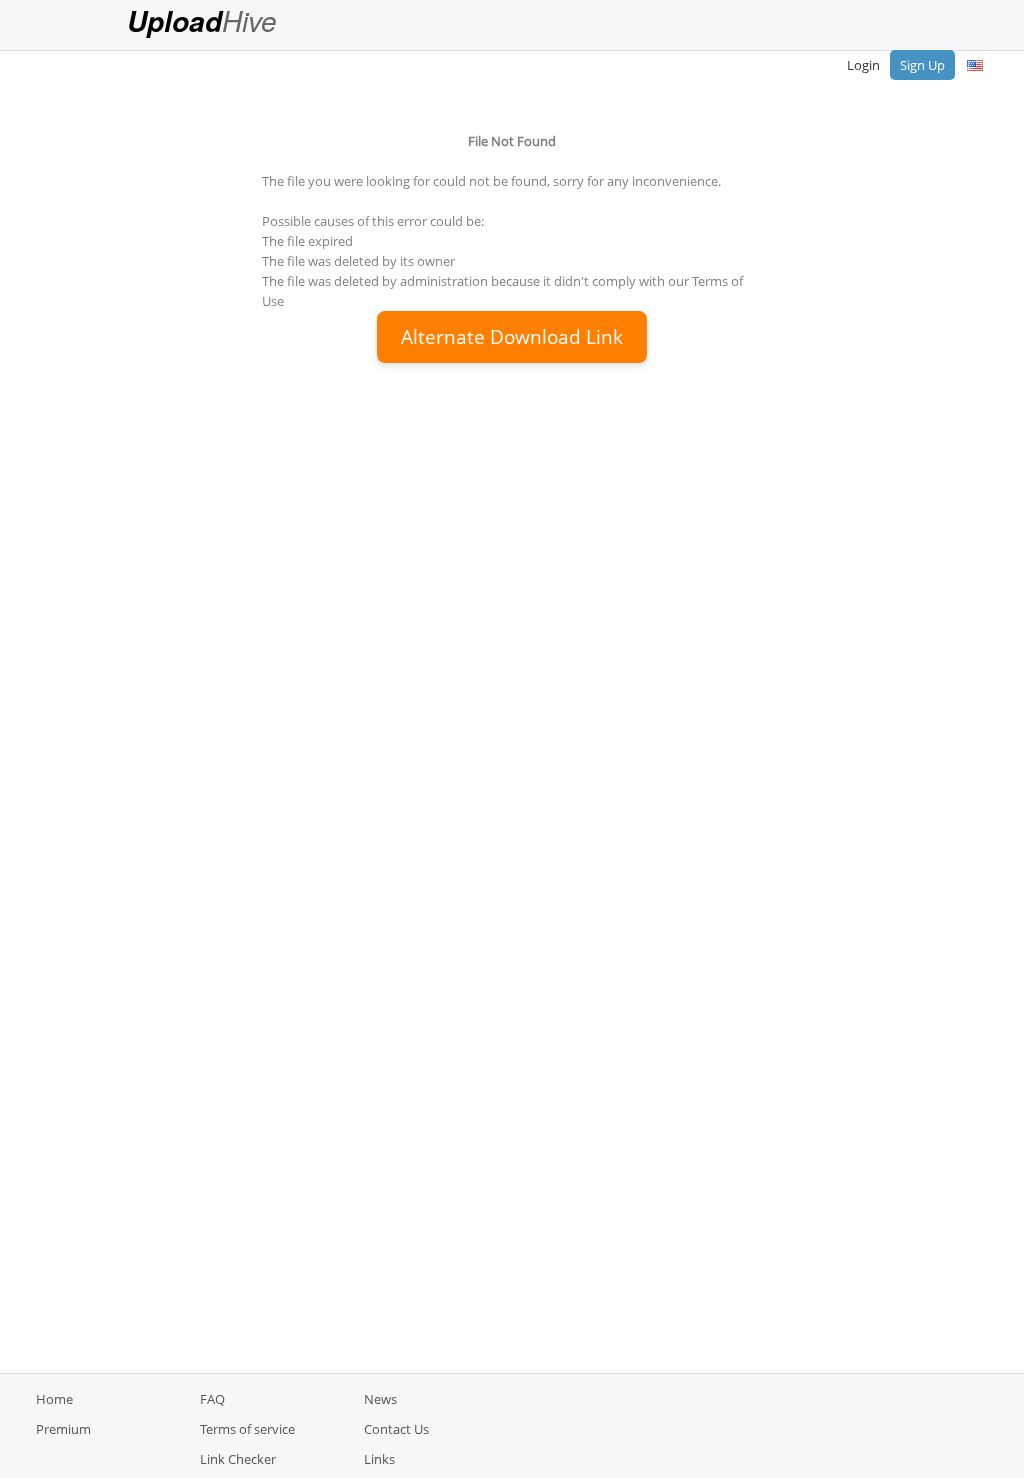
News (380, 1399)
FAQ (212, 1399)
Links (379, 1459)
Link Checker (238, 1459)
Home (54, 1399)
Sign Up (922, 65)
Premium (63, 1429)
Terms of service (247, 1429)
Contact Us (396, 1429)
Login (863, 65)
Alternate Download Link (512, 337)
